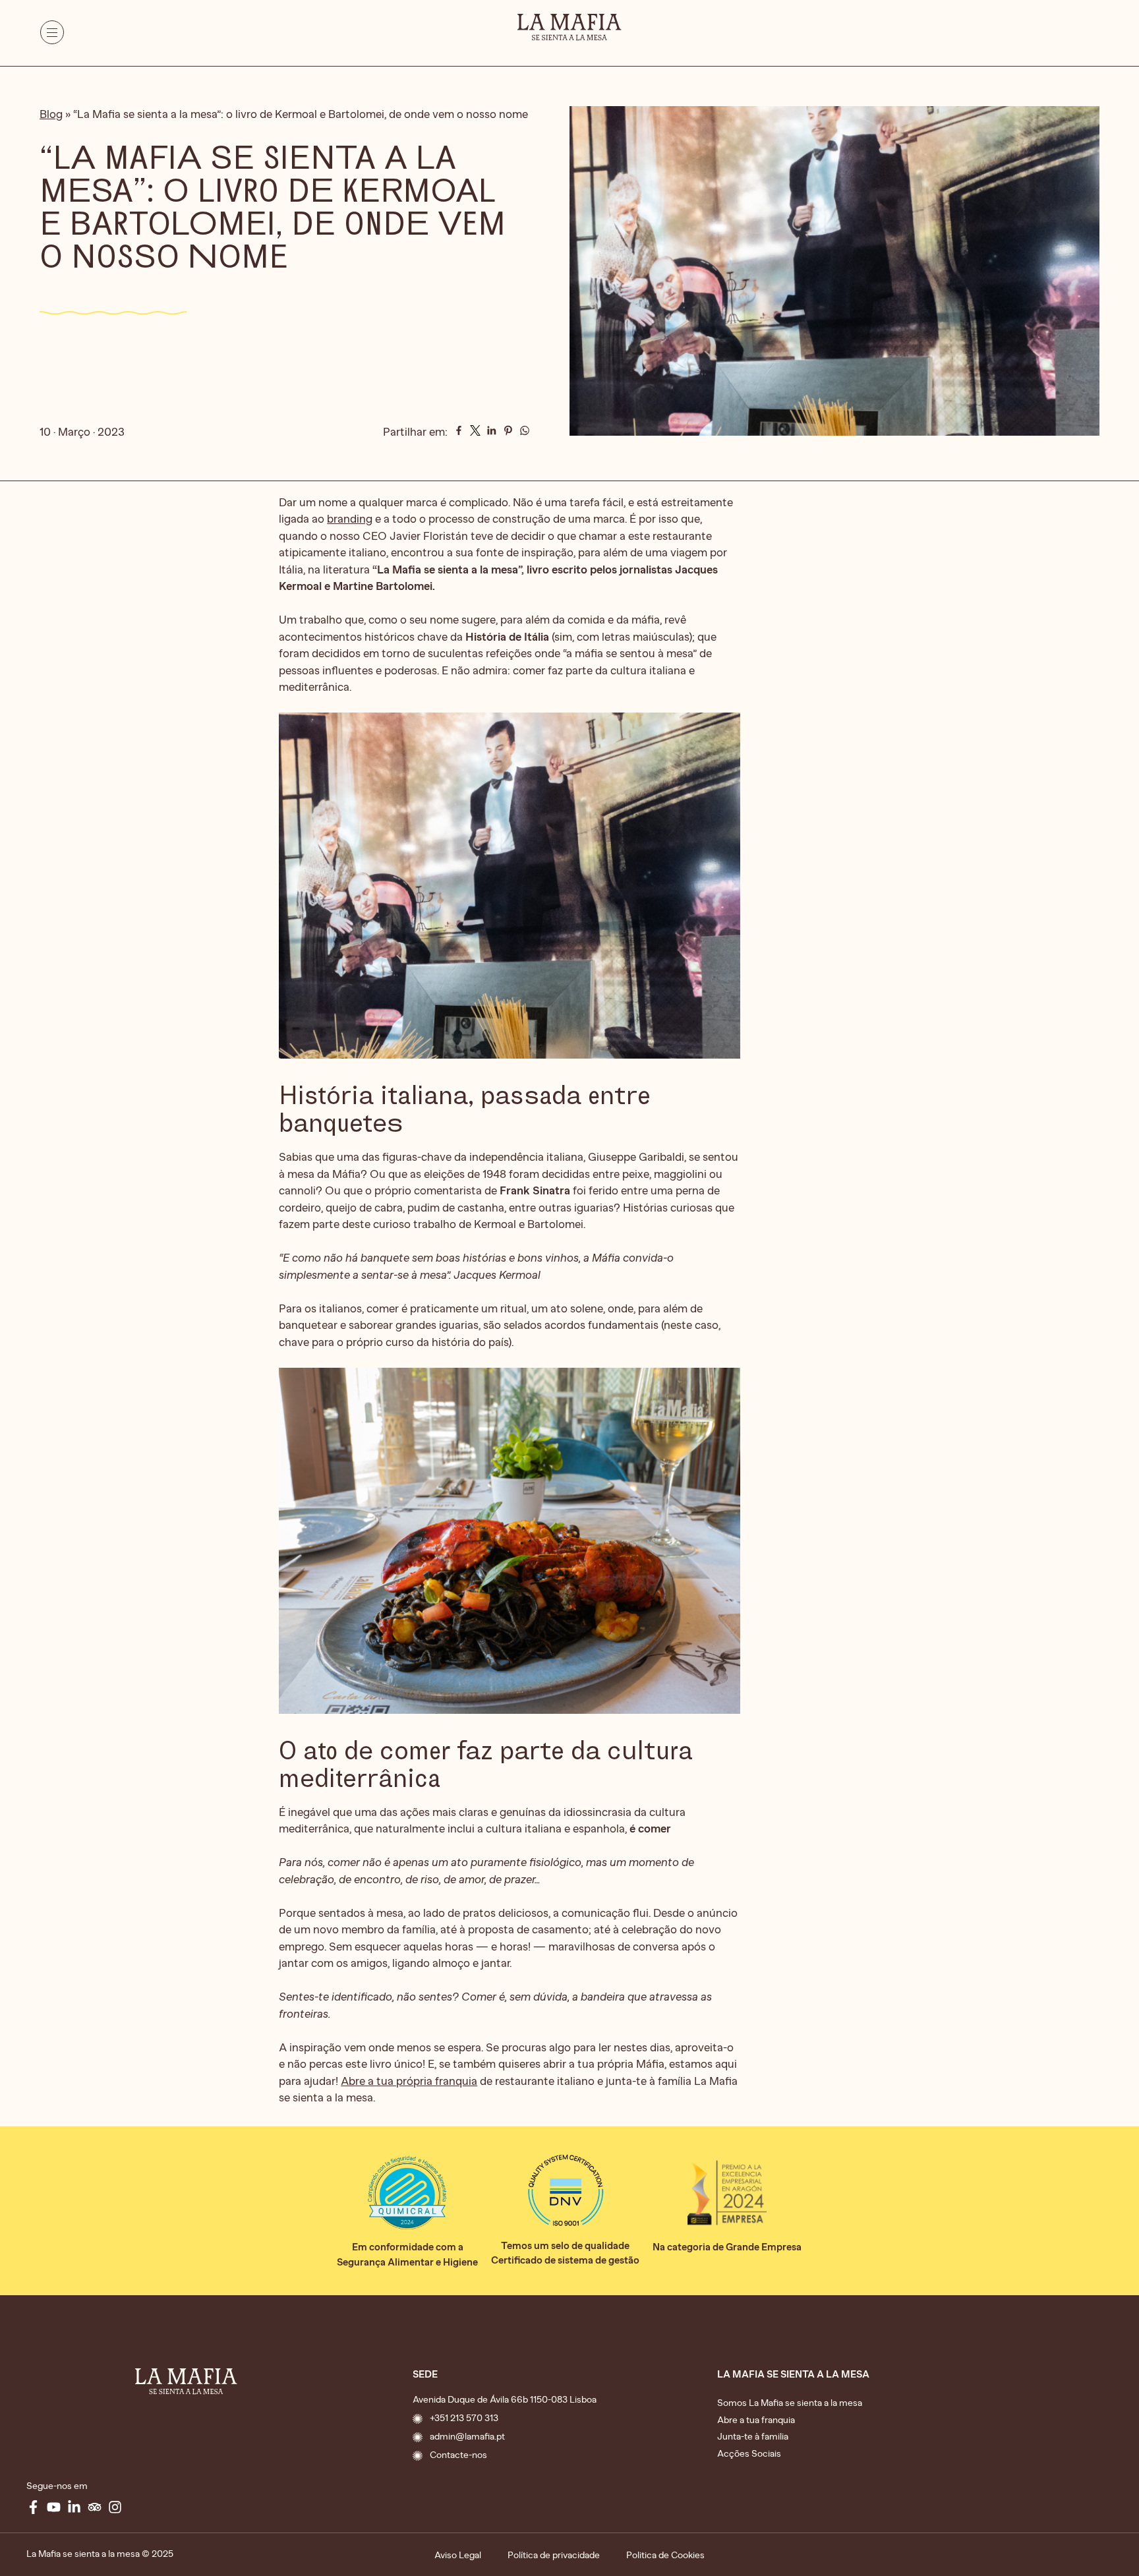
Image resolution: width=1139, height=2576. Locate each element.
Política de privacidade (554, 2555)
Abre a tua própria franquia (409, 2081)
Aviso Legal (458, 2555)
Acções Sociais (749, 2454)
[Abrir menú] (52, 35)
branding (350, 519)
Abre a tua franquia (756, 2420)
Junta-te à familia (753, 2437)
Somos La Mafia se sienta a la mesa (790, 2403)
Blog (51, 114)
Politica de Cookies (665, 2555)
